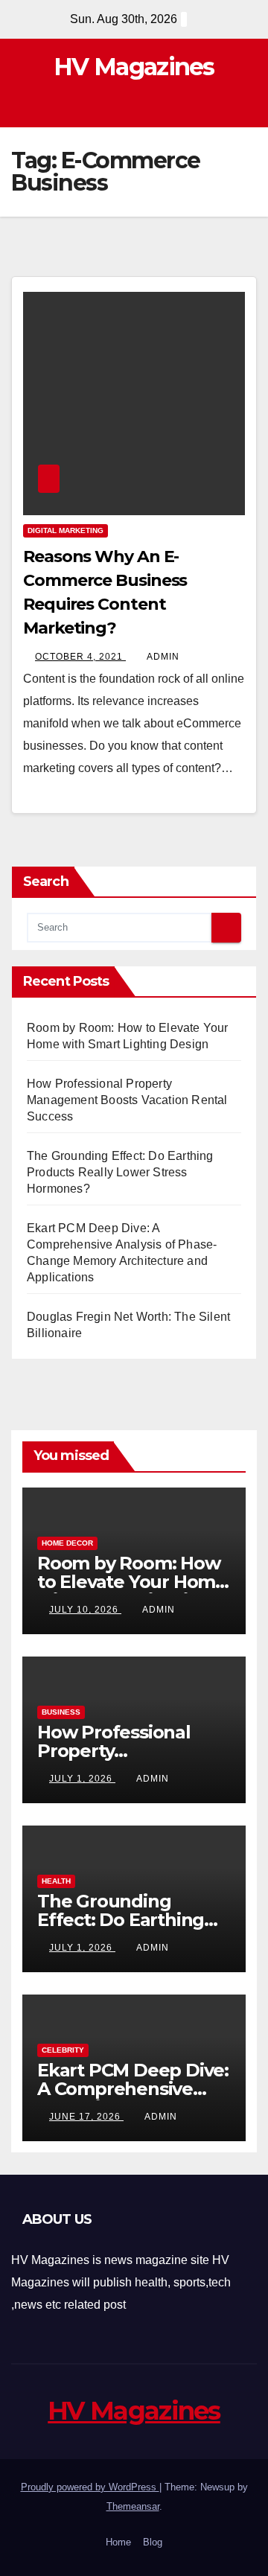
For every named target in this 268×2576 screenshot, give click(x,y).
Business (61, 1712)
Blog (153, 2542)
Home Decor (67, 1543)
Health (56, 1881)
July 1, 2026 (82, 1779)
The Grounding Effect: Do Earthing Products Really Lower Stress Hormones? (120, 1172)
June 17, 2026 (86, 2117)
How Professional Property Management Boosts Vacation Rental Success (127, 1100)
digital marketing (66, 530)
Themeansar (133, 2506)
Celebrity (63, 2050)
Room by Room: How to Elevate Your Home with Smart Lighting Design (132, 1591)
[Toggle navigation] (245, 105)
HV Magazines (134, 67)
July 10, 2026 (85, 1610)
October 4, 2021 (80, 657)
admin (163, 657)
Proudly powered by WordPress (90, 2487)
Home (118, 2542)
